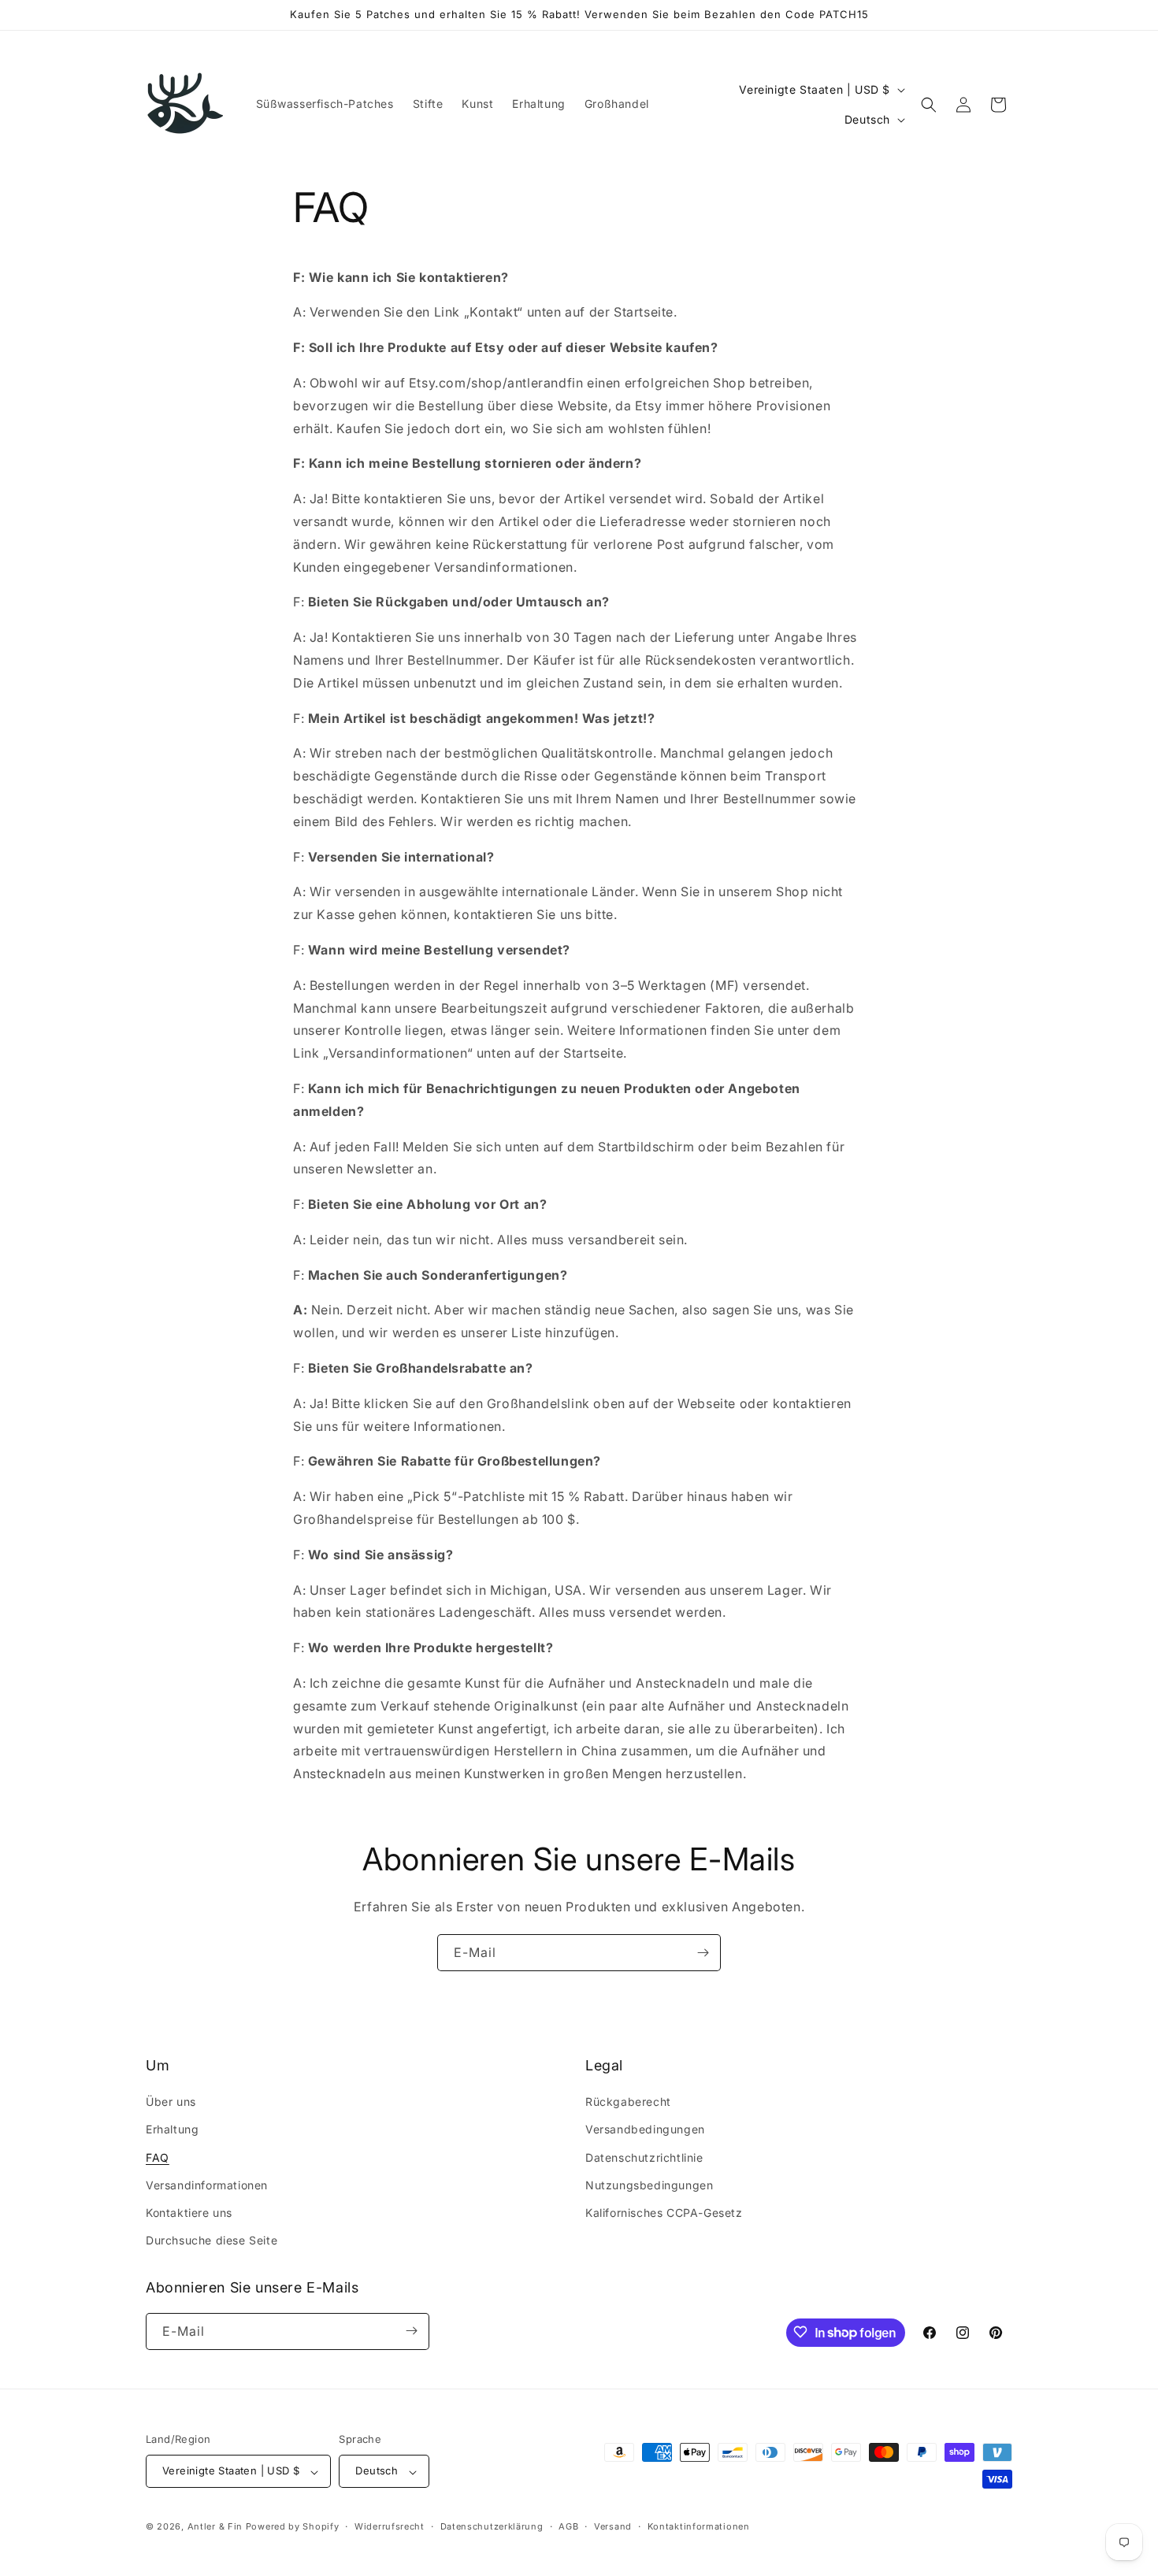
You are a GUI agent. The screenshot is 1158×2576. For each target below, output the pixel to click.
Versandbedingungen (645, 2130)
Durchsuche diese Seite (212, 2241)
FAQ (158, 2157)
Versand (613, 2526)
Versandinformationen (207, 2185)
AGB (568, 2526)
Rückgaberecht (628, 2102)
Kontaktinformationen (699, 2526)
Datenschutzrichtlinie (644, 2157)
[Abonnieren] (703, 1953)
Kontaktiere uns (189, 2213)
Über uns (171, 2102)
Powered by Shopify (293, 2527)
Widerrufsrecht (390, 2526)
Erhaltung (172, 2130)
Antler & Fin (215, 2527)
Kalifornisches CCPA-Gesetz (664, 2213)
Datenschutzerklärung (492, 2526)
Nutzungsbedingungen (649, 2185)
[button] (929, 105)
